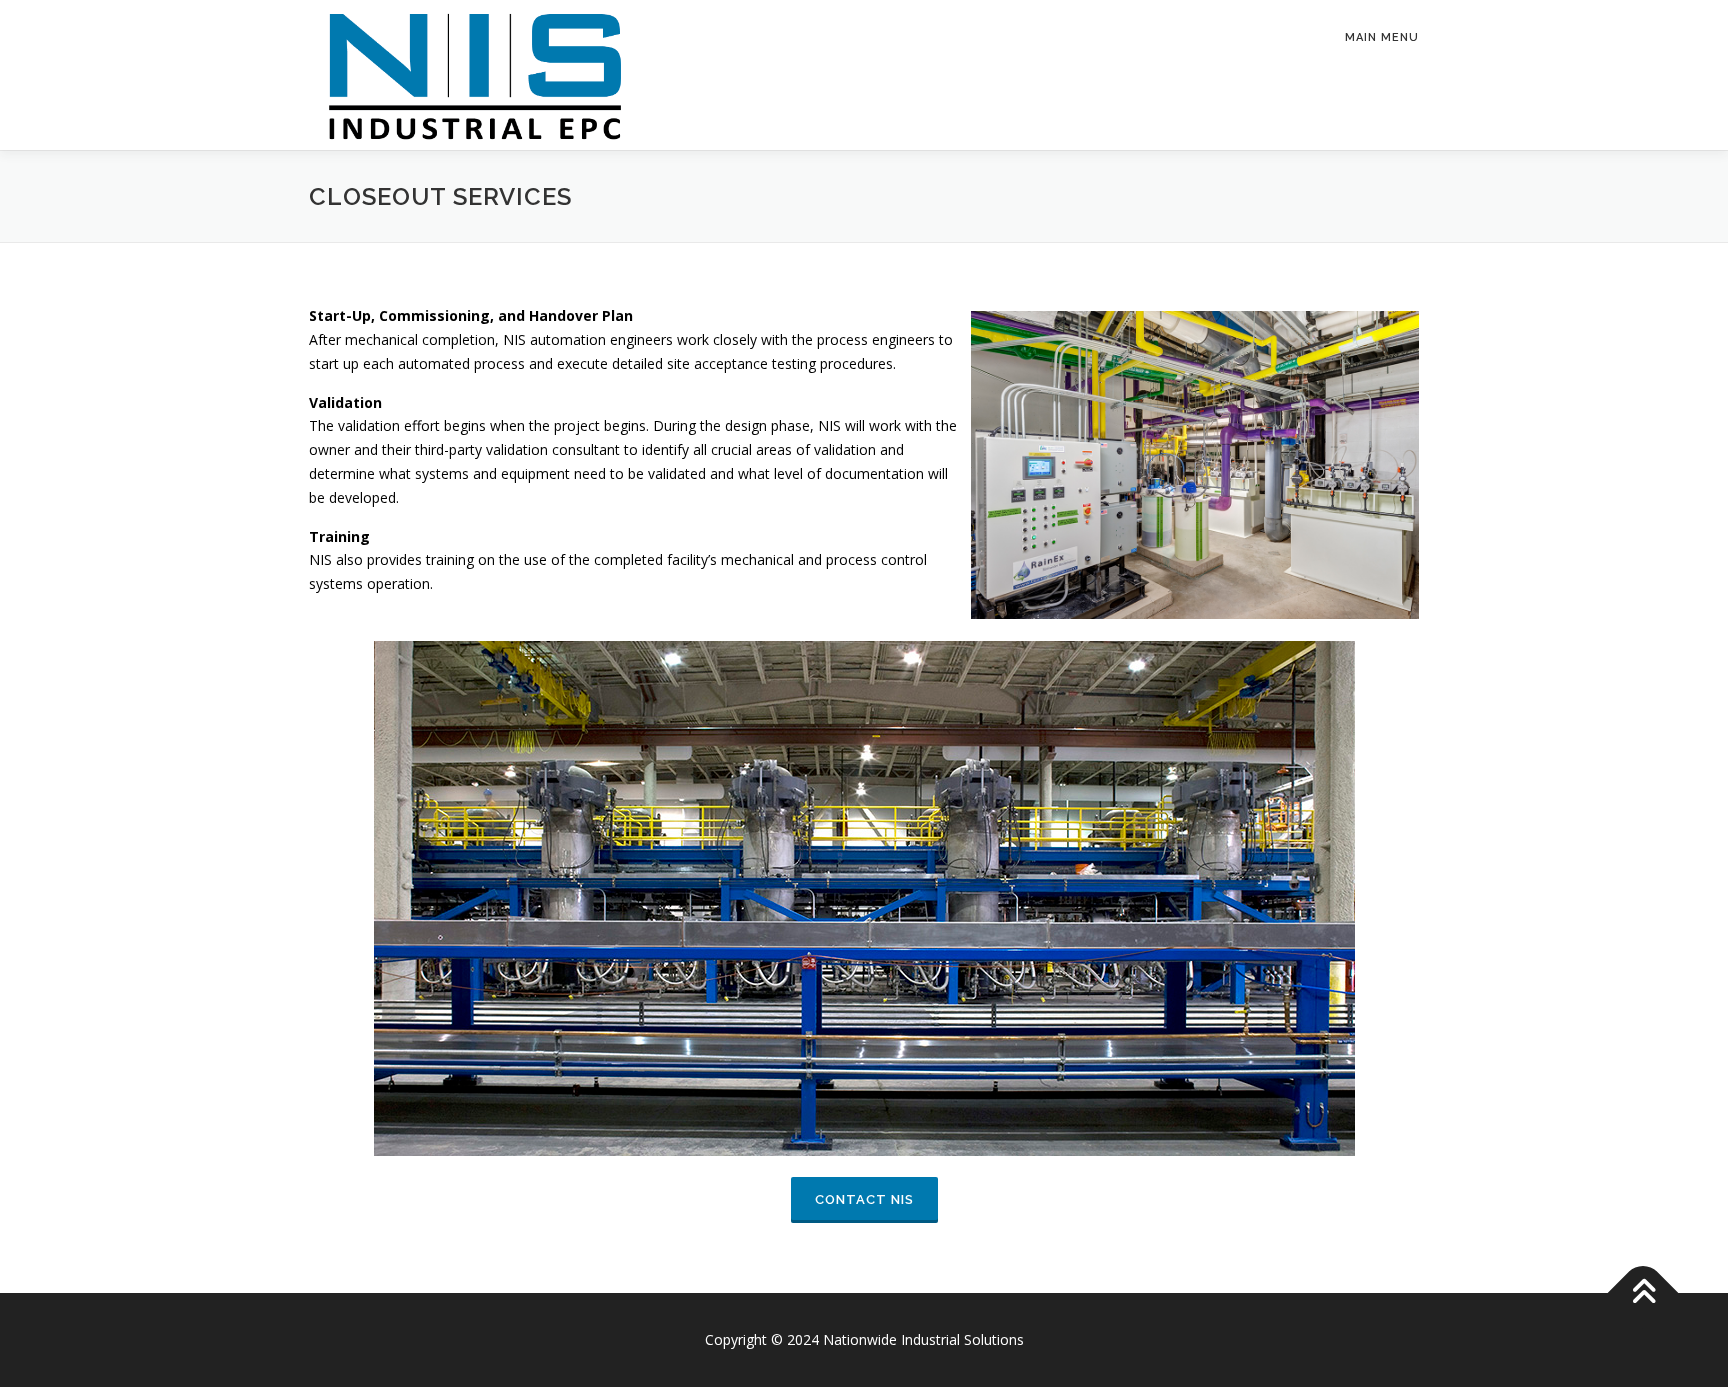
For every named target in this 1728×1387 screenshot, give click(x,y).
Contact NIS (864, 1199)
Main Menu (1382, 37)
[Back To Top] (1643, 1292)
